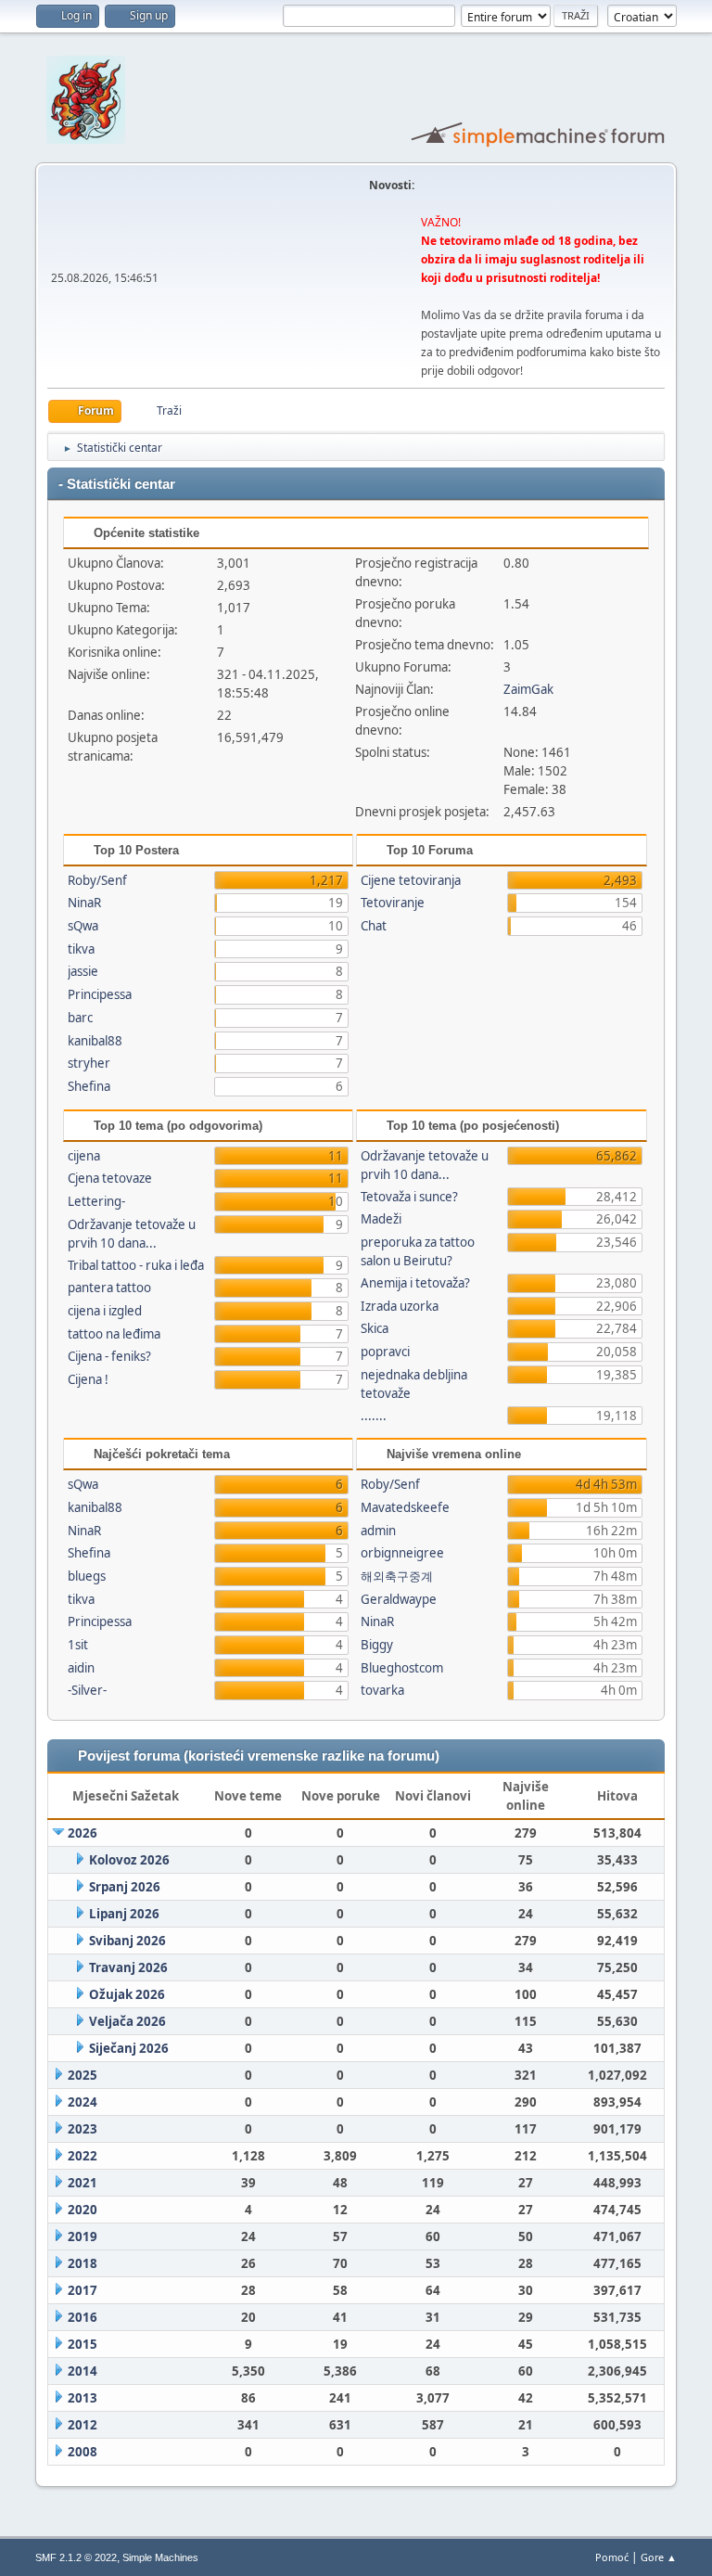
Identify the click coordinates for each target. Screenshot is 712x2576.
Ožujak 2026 (127, 1994)
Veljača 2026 (127, 2021)
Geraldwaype (399, 1599)
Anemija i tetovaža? (415, 1283)
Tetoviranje (393, 903)
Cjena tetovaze (110, 1178)
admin (378, 1531)
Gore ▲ (659, 2557)
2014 (83, 2371)
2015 (83, 2344)
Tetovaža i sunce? (409, 1197)
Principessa (100, 994)
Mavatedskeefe (405, 1507)
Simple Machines (160, 2557)
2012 (83, 2425)
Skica (375, 1328)
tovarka (382, 1690)
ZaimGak (528, 689)
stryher (89, 1063)
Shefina (89, 1086)
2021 (83, 2183)
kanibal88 (95, 1041)
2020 (83, 2210)
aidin (81, 1668)
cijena (84, 1156)
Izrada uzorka (400, 1306)
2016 (83, 2317)
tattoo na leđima (114, 1334)
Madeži (381, 1219)
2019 (83, 2236)
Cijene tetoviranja (411, 880)
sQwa (83, 926)
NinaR (84, 903)
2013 (83, 2398)
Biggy (377, 1645)
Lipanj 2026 (124, 1914)
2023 (83, 2129)
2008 (83, 2452)
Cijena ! (88, 1379)
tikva (81, 949)
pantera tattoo (109, 1288)
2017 (83, 2290)
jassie (83, 971)
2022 (83, 2156)
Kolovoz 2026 (129, 1860)
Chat (374, 926)
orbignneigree (402, 1553)
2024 (83, 2102)
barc (80, 1018)
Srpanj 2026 (125, 1887)
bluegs (87, 1576)
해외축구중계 (397, 1576)
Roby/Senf (97, 880)
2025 (83, 2075)
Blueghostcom (402, 1668)
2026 (83, 1833)
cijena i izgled (105, 1311)
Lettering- (96, 1201)
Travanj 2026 (128, 1967)
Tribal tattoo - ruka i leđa (136, 1265)
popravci (385, 1352)
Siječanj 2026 (129, 2048)
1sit (78, 1645)
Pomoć (612, 2557)
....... (374, 1416)
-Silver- (87, 1690)
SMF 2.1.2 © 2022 (76, 2557)
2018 (83, 2263)
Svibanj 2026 (127, 1941)
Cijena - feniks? (109, 1356)
